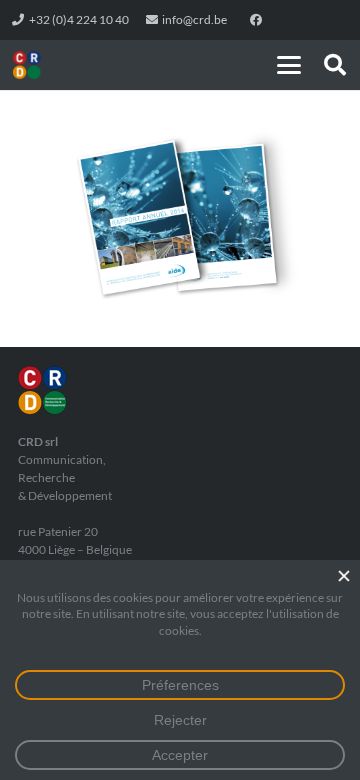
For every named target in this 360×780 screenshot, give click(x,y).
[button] (288, 65)
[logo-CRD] (27, 65)
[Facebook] (256, 20)
